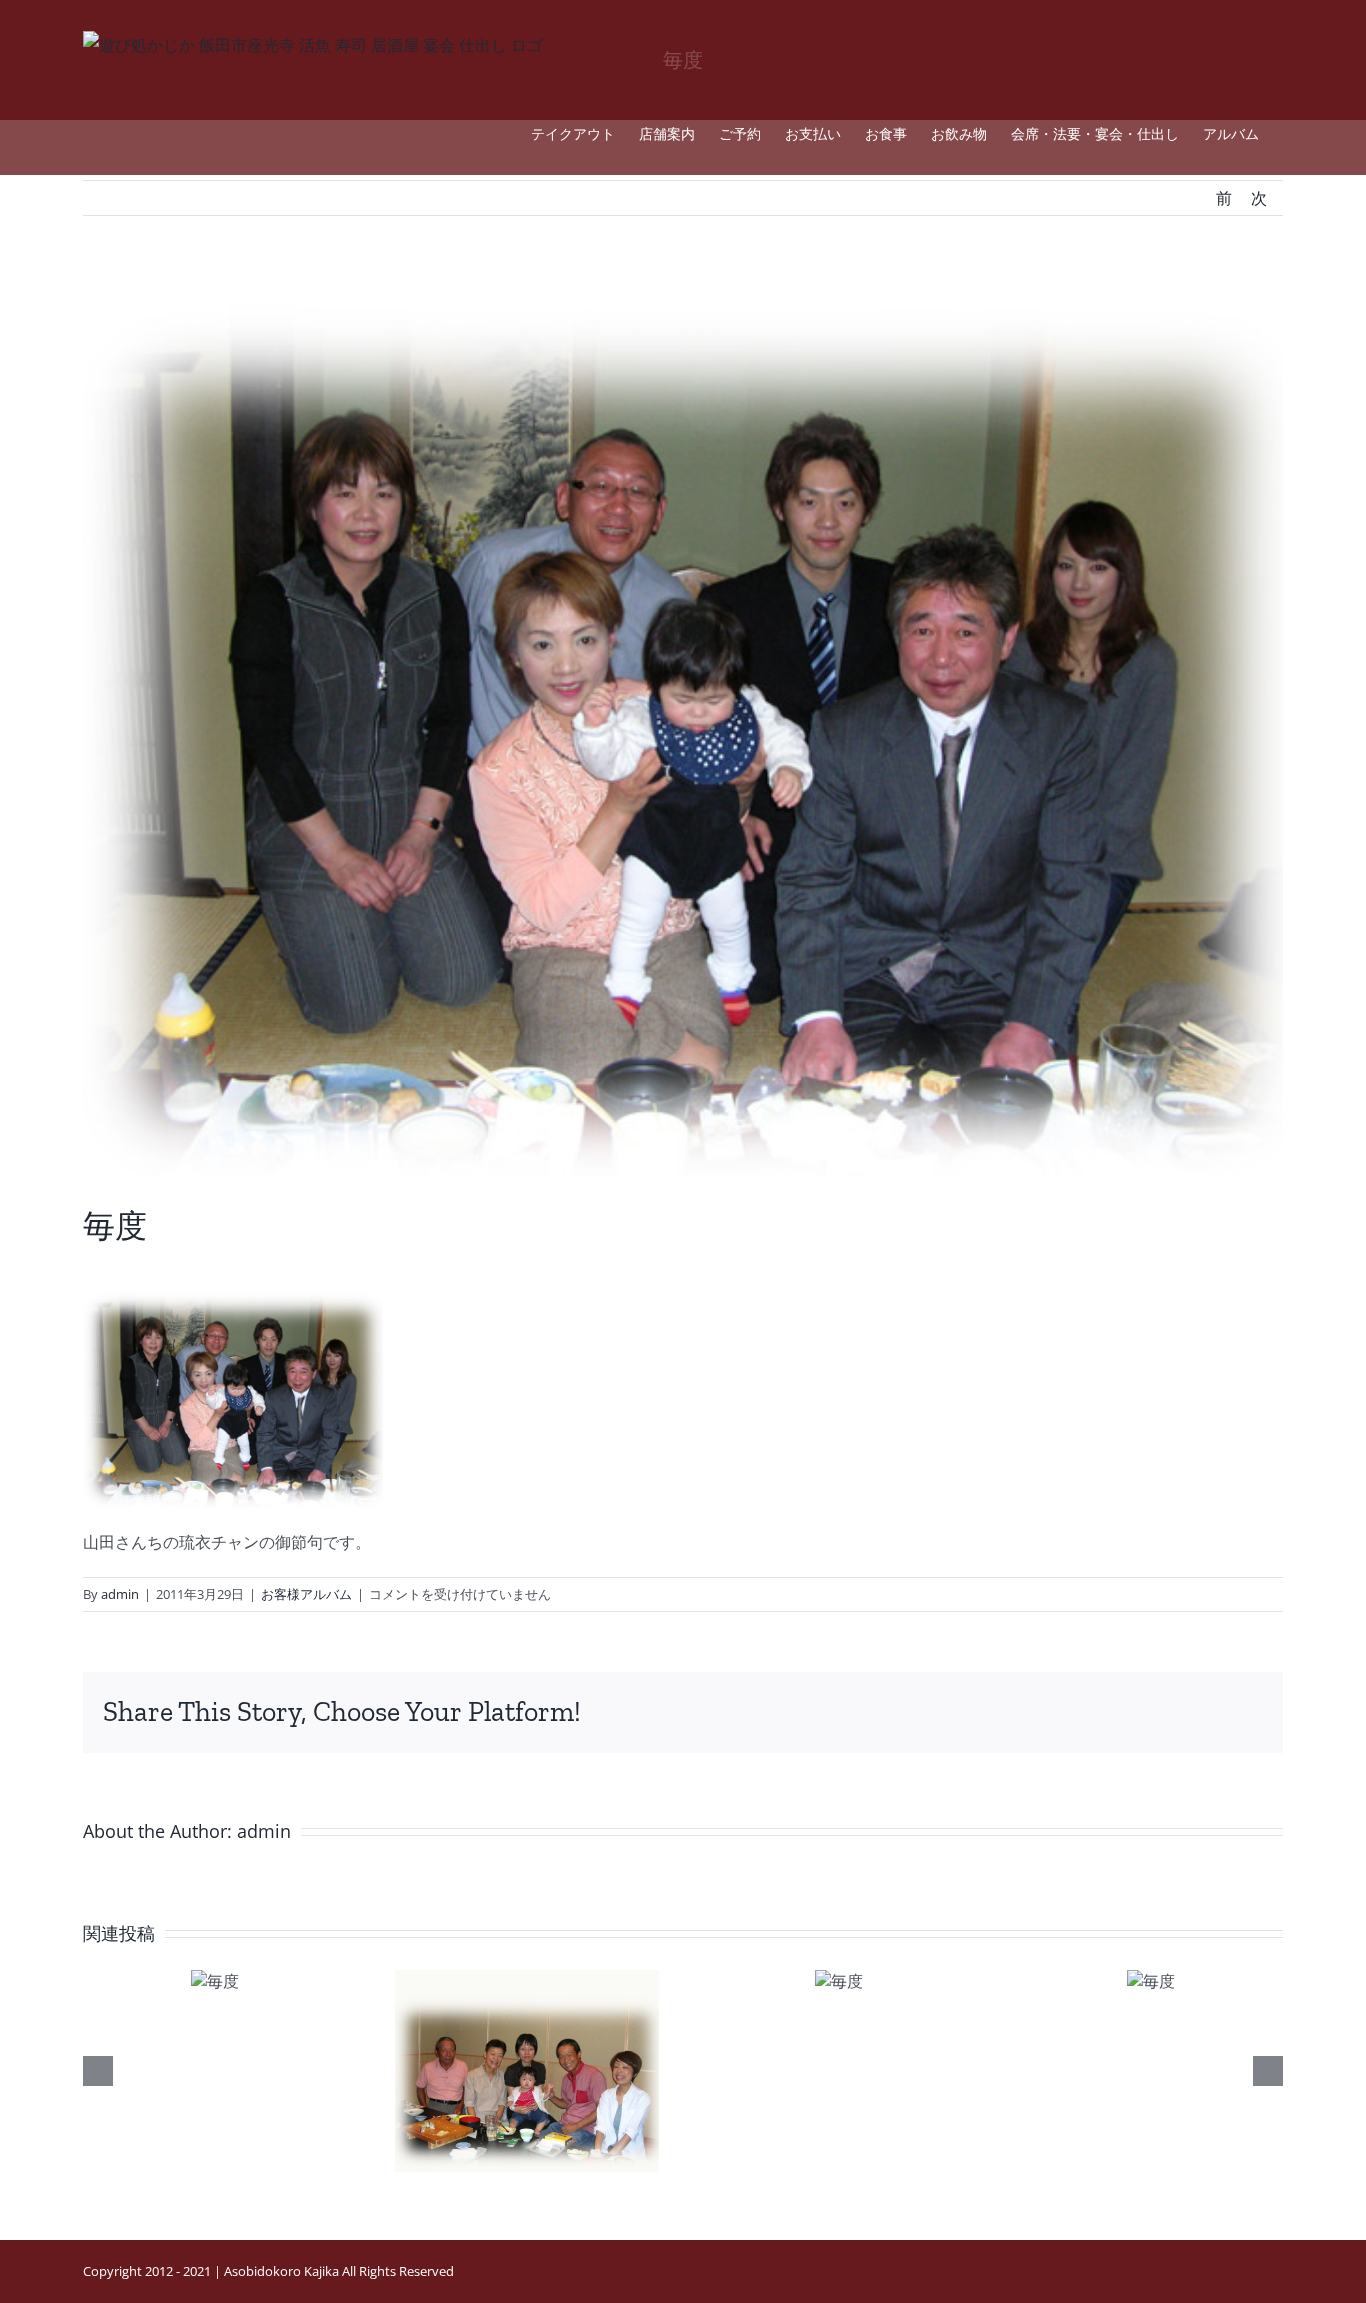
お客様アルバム (306, 1594)
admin (120, 1594)
